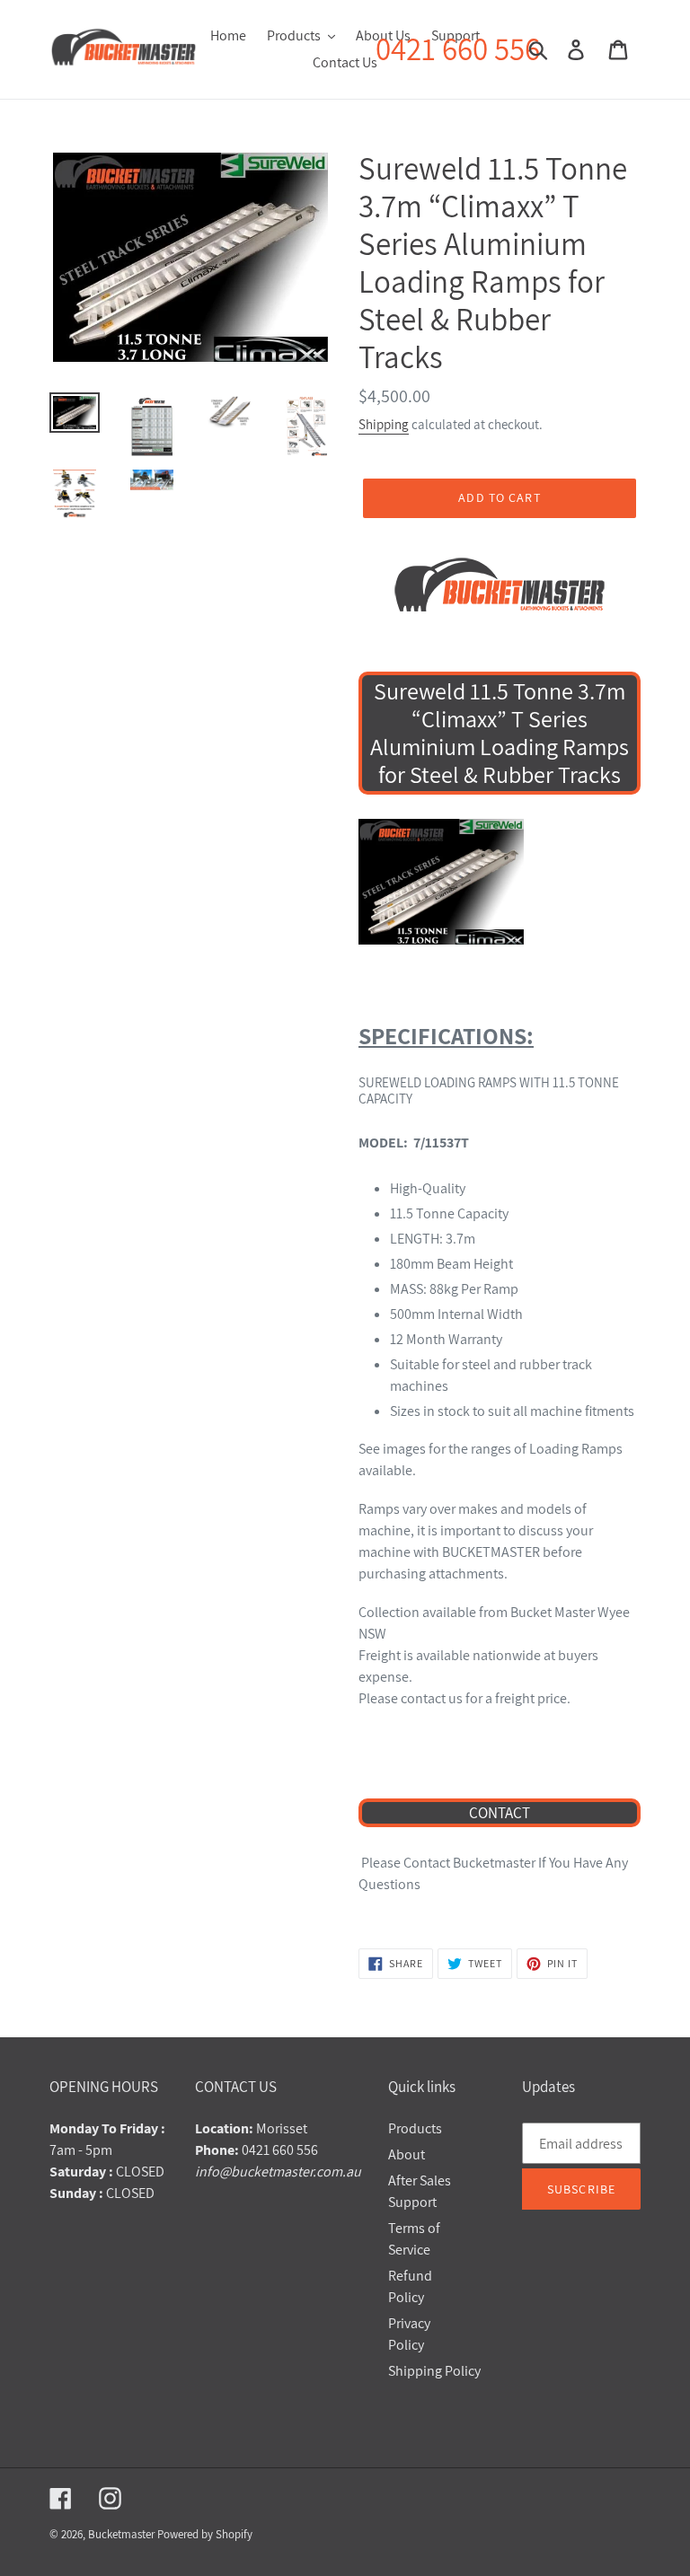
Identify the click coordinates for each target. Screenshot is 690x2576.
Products (415, 2128)
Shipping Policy (434, 2371)
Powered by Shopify (205, 2534)
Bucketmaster (121, 2534)
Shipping (384, 424)
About (407, 2154)
